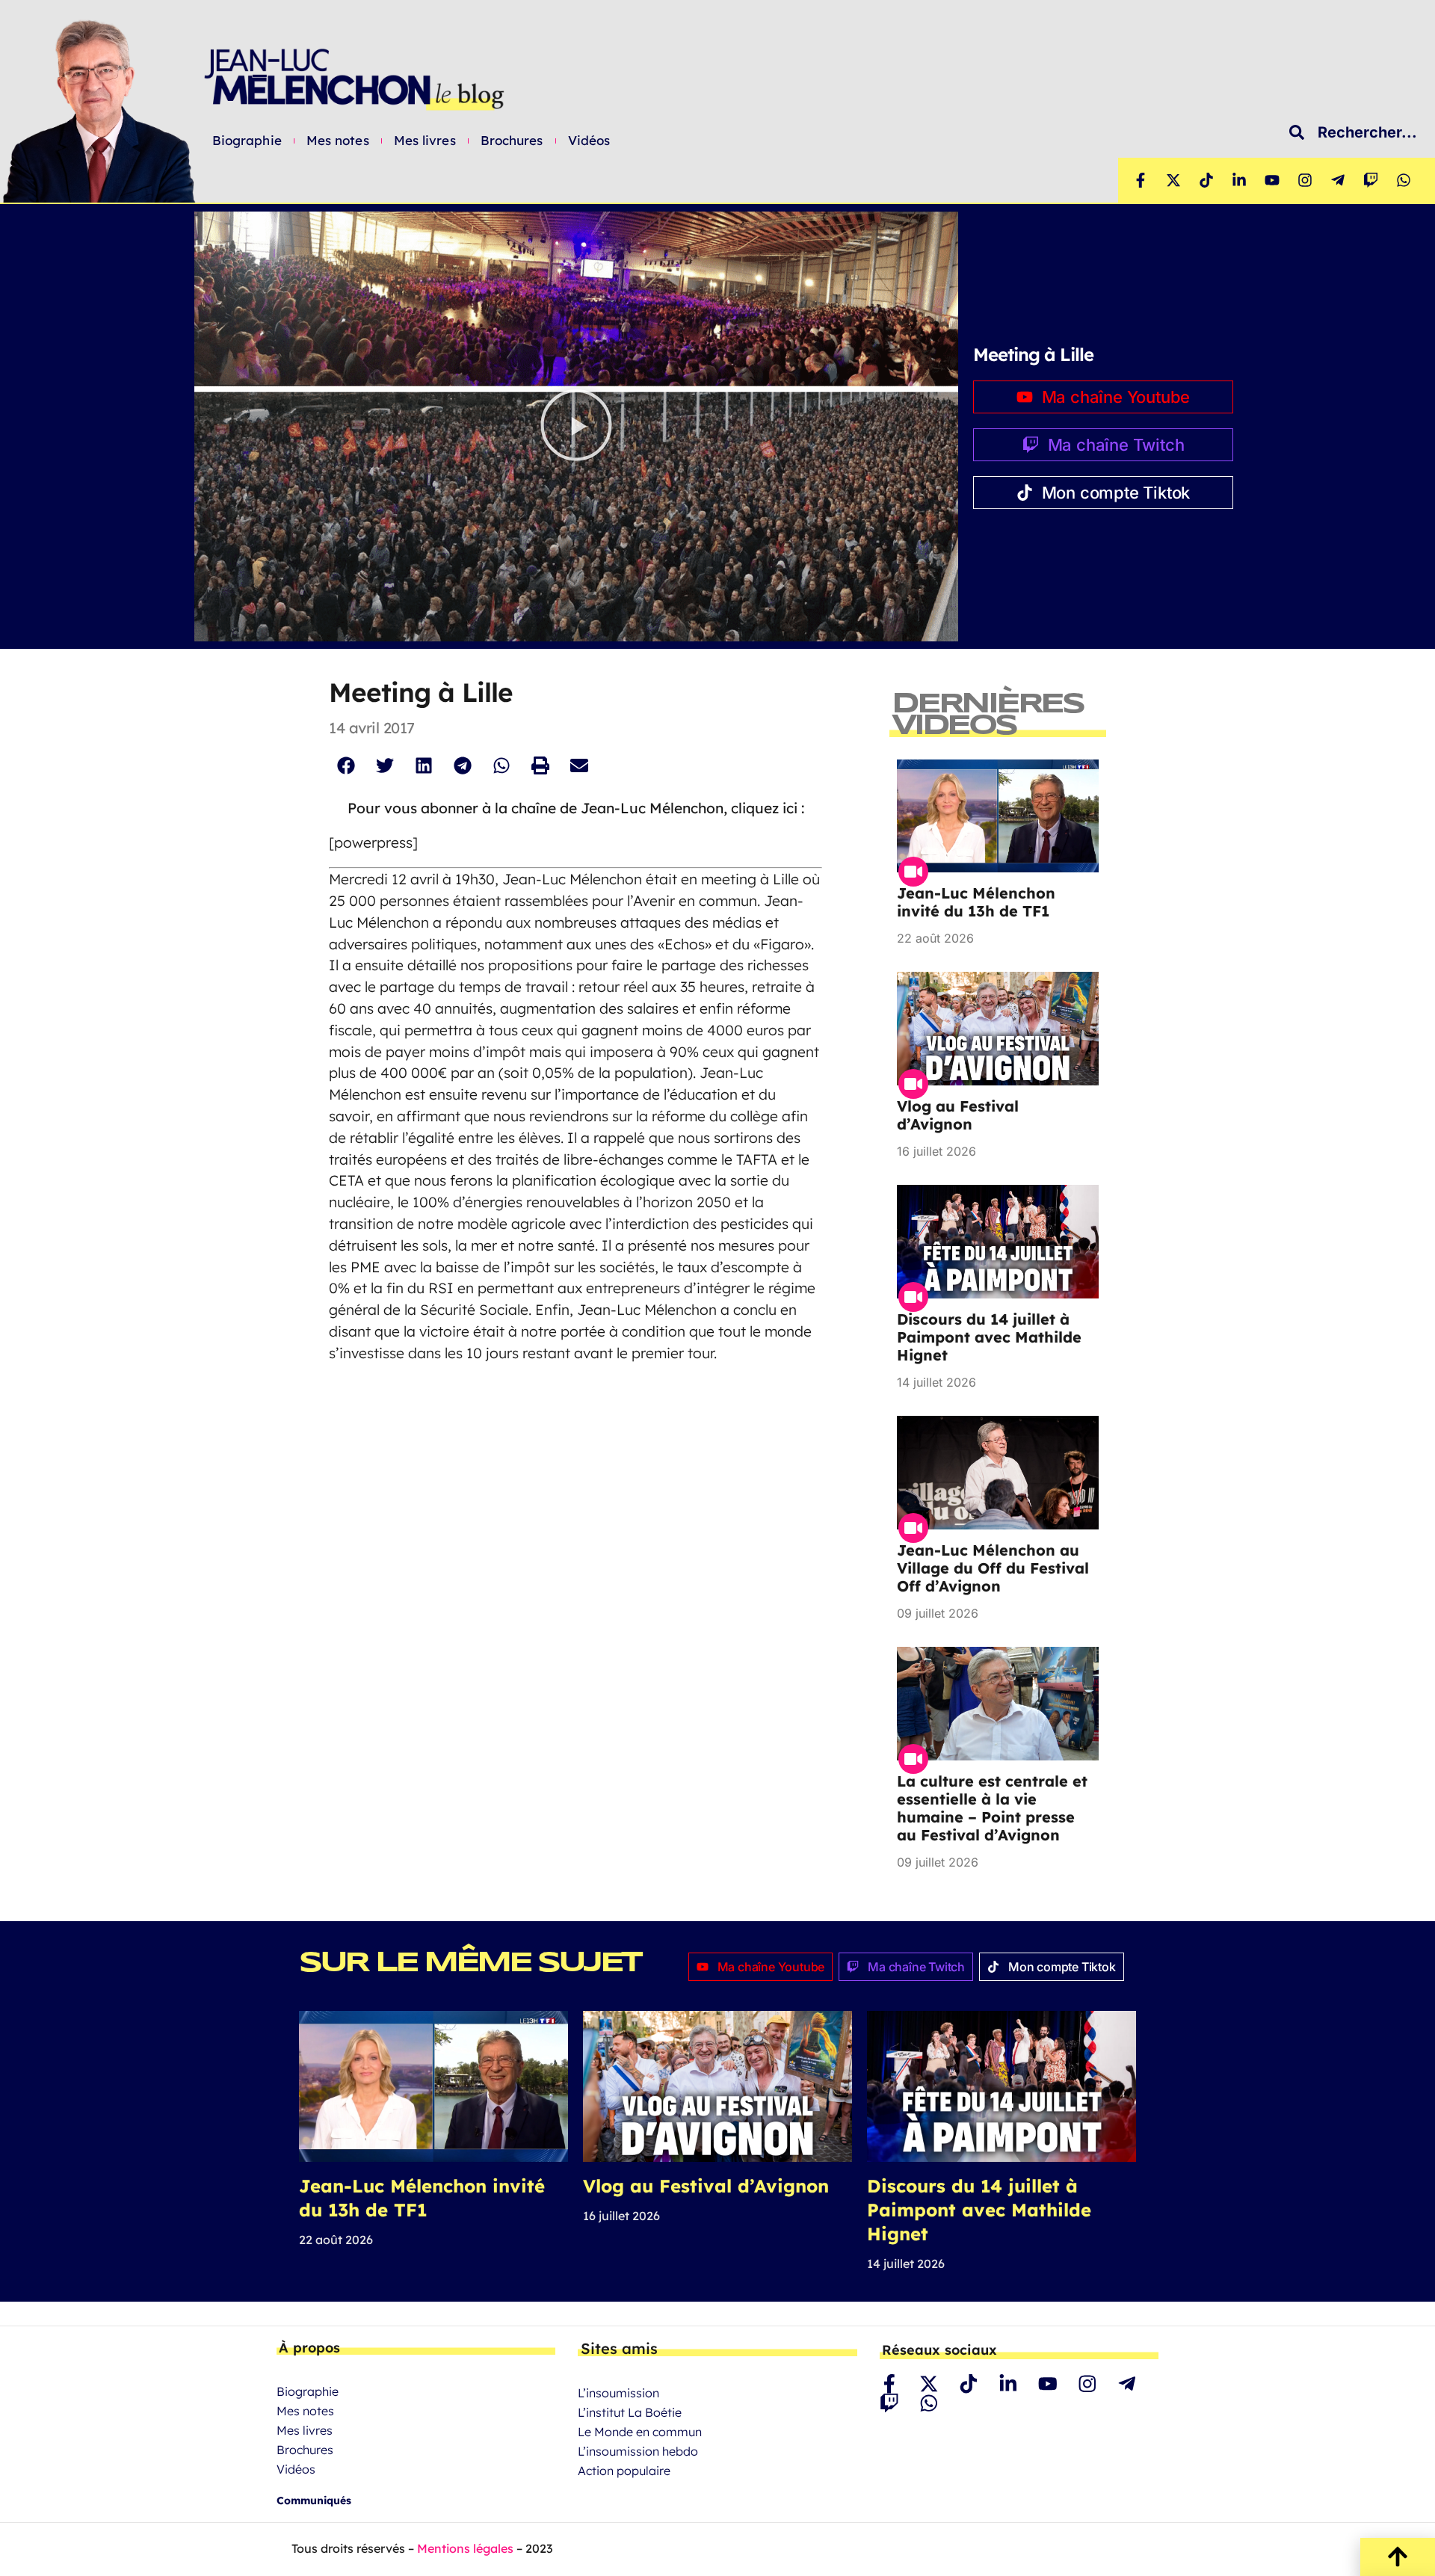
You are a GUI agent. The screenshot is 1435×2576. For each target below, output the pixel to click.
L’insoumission (618, 2393)
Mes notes (338, 141)
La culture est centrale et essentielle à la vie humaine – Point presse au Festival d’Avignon (992, 1808)
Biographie (247, 141)
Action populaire (624, 2471)
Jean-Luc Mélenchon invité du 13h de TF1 (976, 902)
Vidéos (589, 141)
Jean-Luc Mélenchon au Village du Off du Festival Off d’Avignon (993, 1568)
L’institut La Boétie (630, 2412)
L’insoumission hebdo (638, 2451)
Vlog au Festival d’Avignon (958, 1115)
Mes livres (425, 141)
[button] (576, 426)
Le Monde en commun (640, 2432)
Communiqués (314, 2500)
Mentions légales (465, 2548)
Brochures (512, 141)
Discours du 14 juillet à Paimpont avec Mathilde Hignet (989, 1337)
